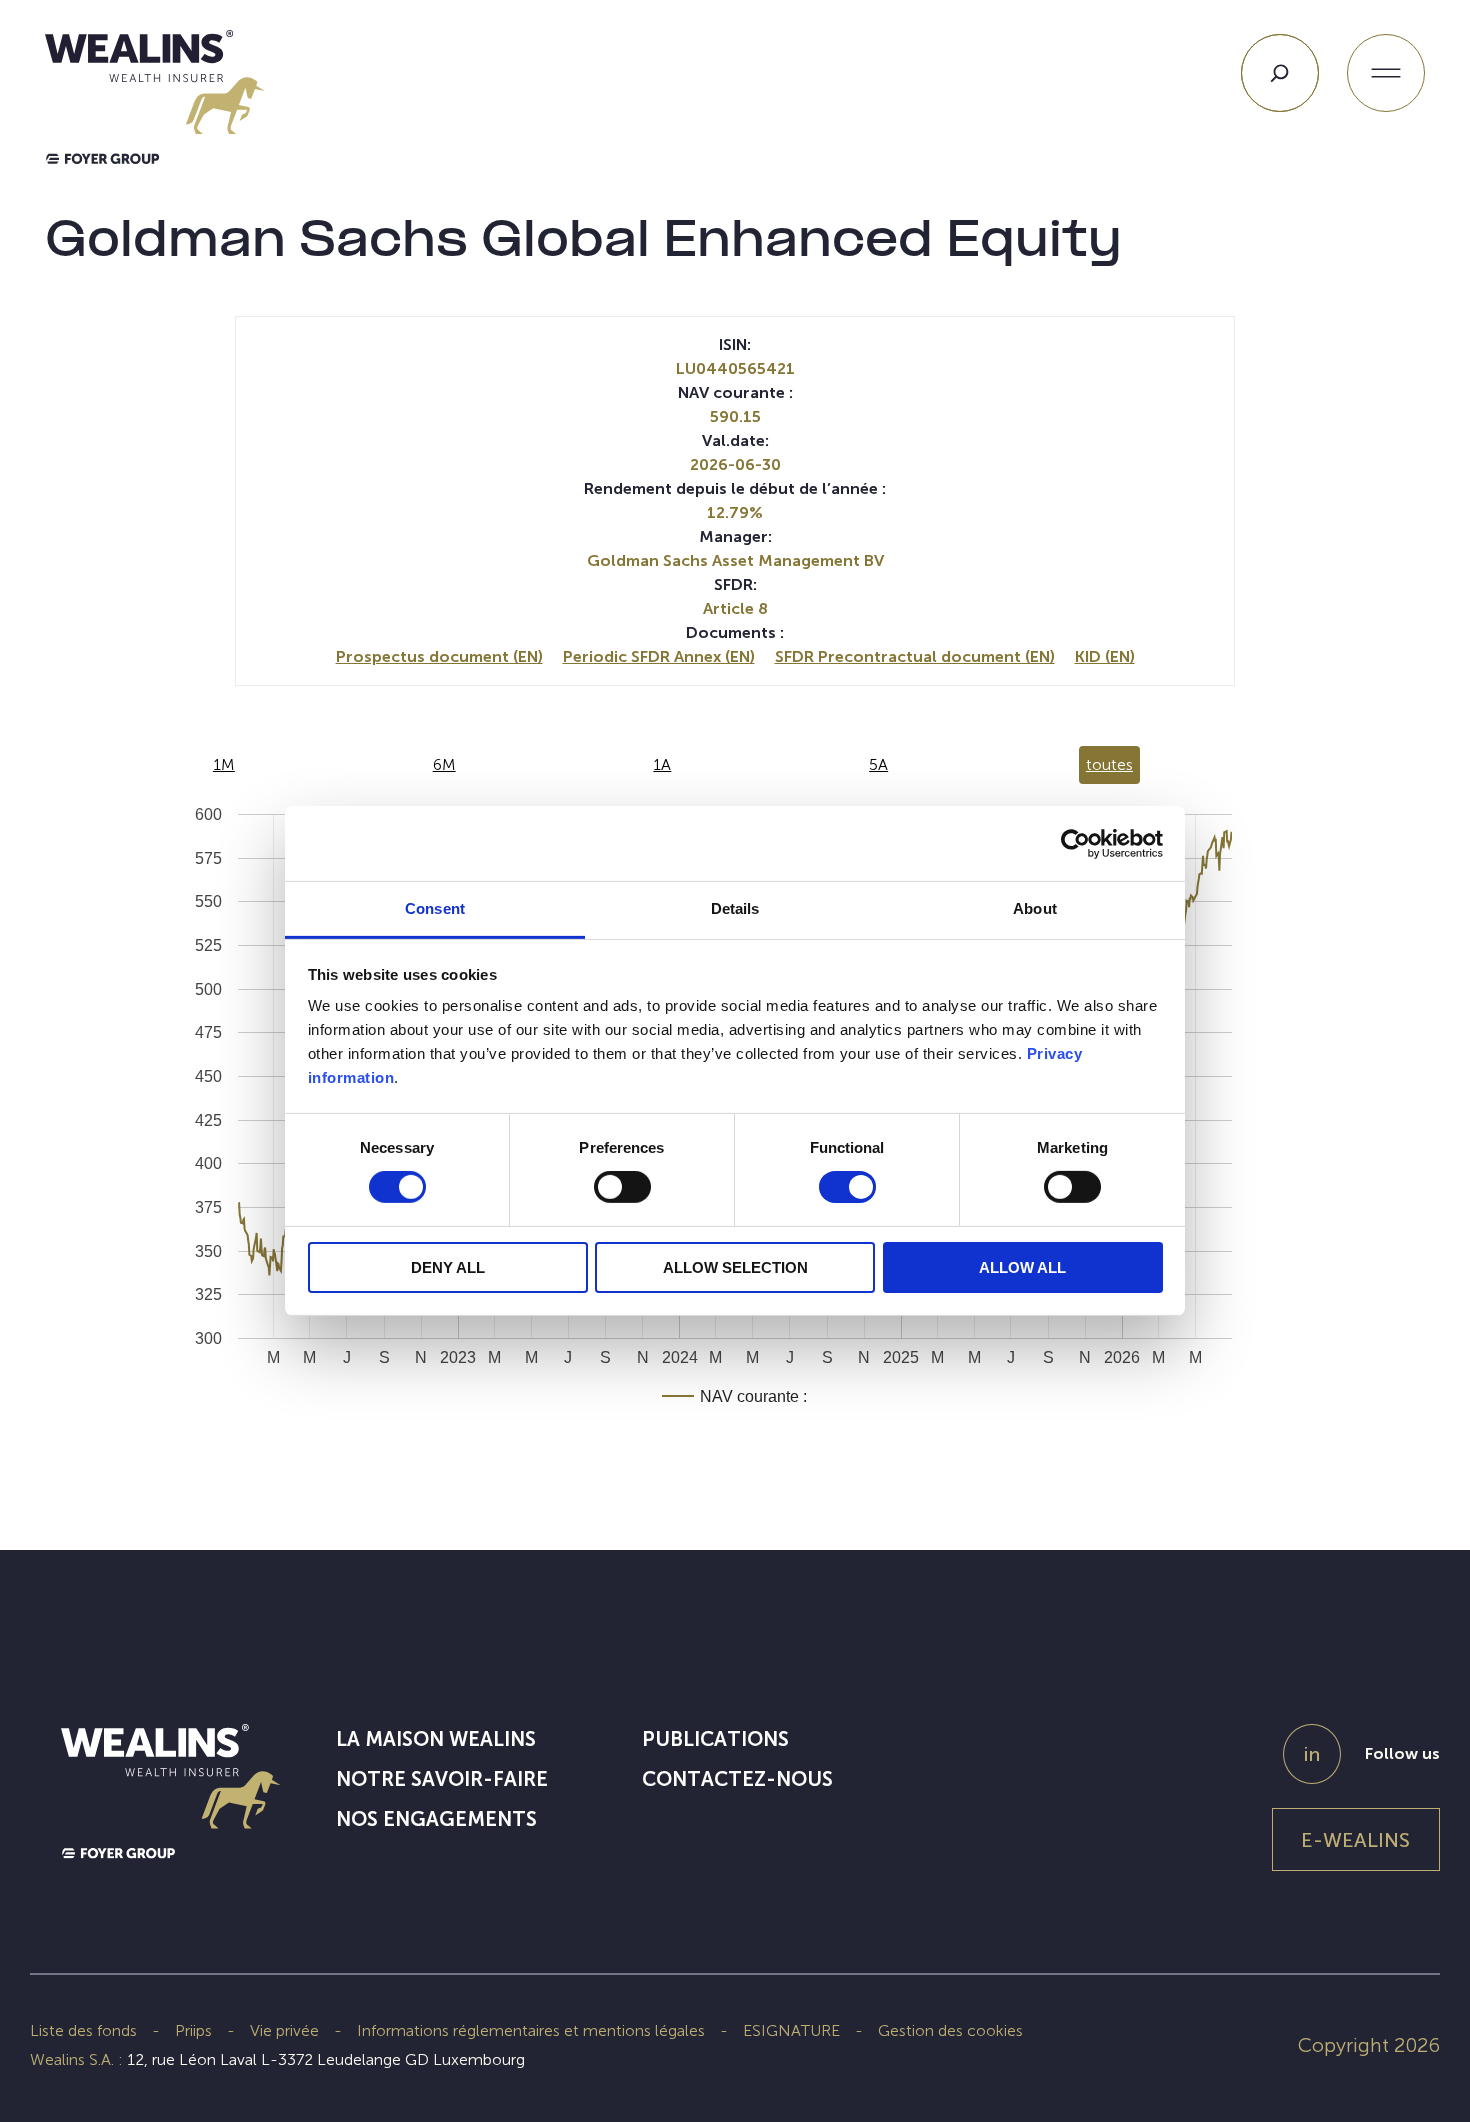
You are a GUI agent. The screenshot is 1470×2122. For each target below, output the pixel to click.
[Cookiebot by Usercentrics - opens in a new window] (1075, 843)
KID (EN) (1105, 656)
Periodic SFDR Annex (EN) (659, 656)
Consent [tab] (435, 908)
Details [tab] (735, 908)
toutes (1109, 764)
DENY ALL (448, 1267)
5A (878, 764)
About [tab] (1035, 908)
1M (224, 764)
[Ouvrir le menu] (1386, 73)
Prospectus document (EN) (439, 656)
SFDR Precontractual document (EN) (915, 656)
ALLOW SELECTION (735, 1267)
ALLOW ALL (1022, 1267)
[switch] (622, 1191)
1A (662, 764)
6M (444, 764)
